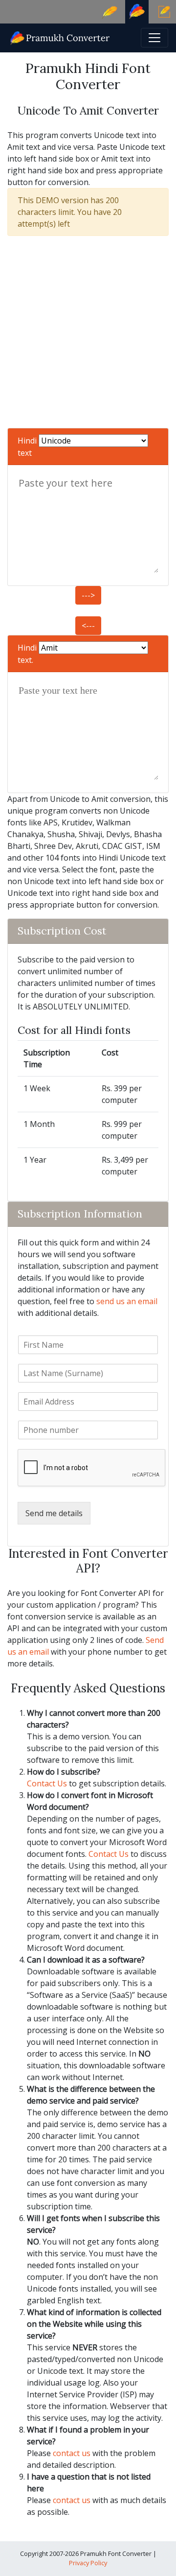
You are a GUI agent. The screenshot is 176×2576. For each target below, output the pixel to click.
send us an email (127, 1301)
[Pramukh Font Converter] (60, 37)
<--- (88, 626)
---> (88, 595)
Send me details (54, 1513)
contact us (72, 2453)
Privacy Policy (88, 2563)
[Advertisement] (88, 332)
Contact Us (47, 1783)
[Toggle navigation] (154, 38)
